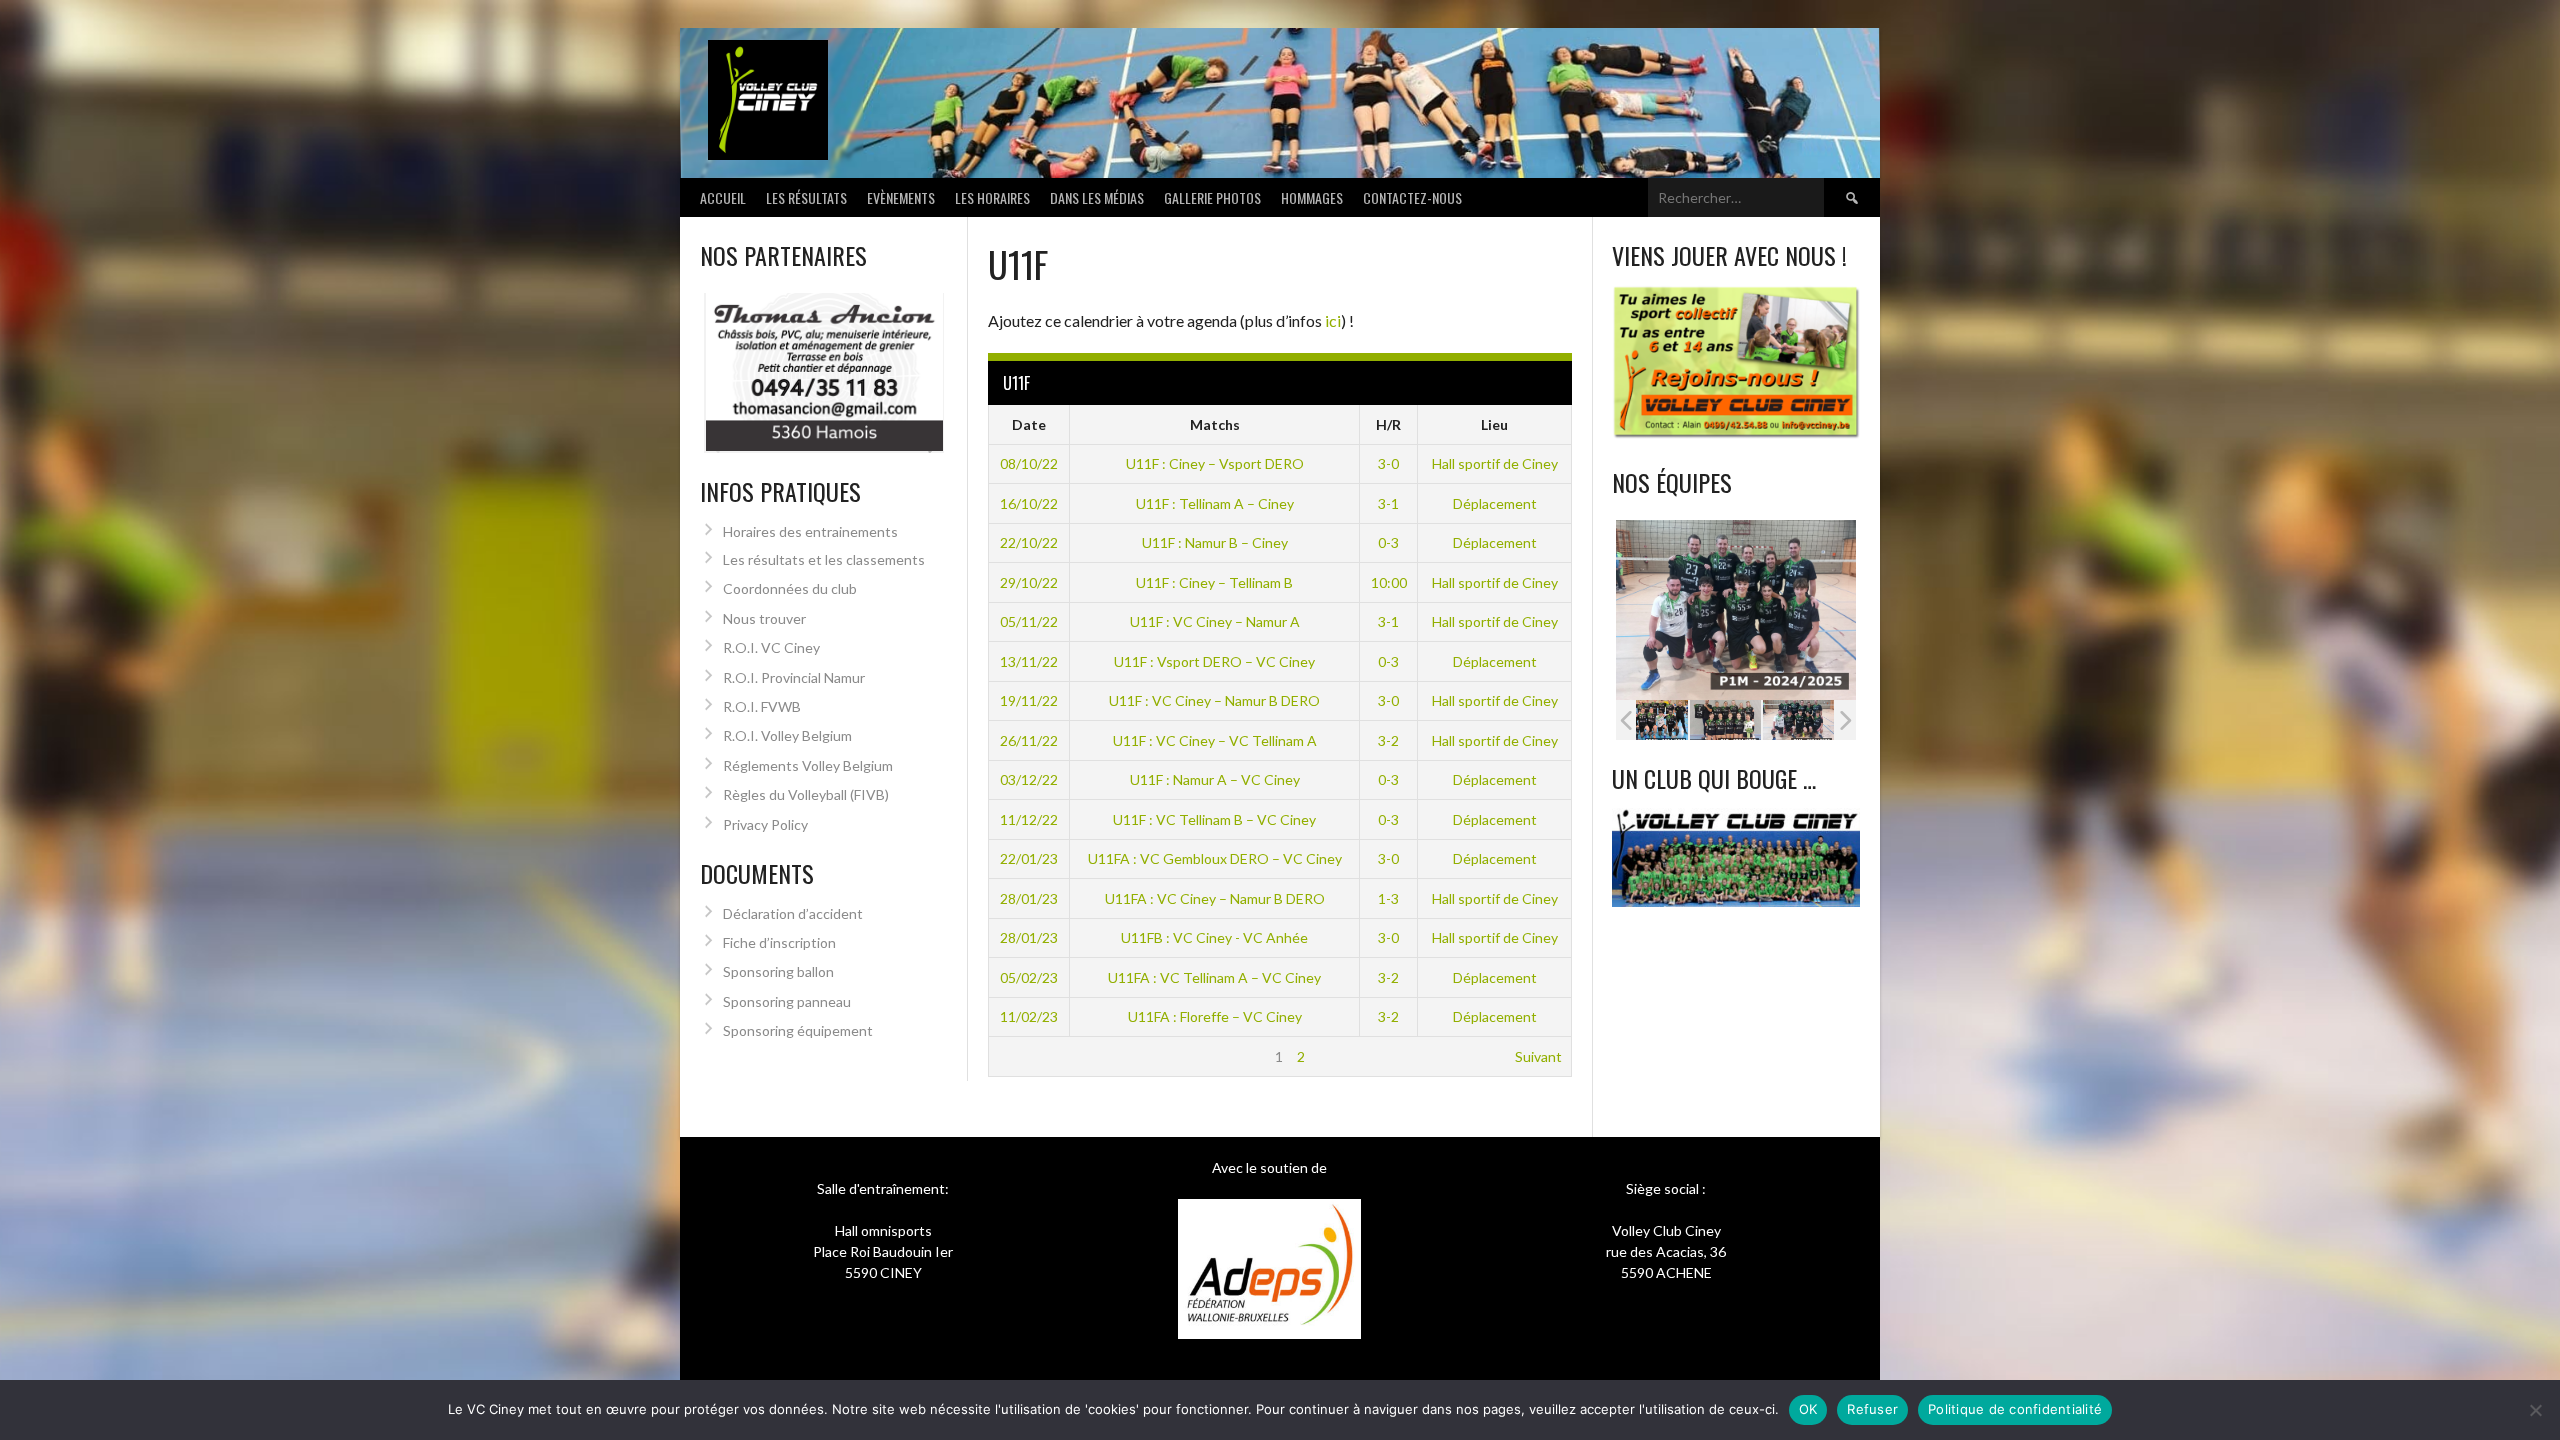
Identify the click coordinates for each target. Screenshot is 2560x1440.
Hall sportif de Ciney (1495, 463)
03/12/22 (1029, 779)
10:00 (1389, 582)
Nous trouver (764, 618)
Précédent (1031, 1056)
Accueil (723, 197)
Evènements (901, 197)
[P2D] (1798, 719)
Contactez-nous (1412, 197)
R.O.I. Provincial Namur (794, 677)
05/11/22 (1029, 621)
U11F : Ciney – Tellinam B (1214, 582)
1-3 (1388, 898)
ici (1333, 320)
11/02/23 (1029, 1016)
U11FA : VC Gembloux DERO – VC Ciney (1215, 858)
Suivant (1538, 1056)
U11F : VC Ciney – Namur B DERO (1214, 700)
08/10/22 (1029, 463)
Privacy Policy (765, 824)
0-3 (1388, 542)
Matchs (1215, 424)
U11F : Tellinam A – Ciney (1215, 503)
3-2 (1388, 740)
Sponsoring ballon (778, 971)
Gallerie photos (1212, 197)
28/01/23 (1029, 898)
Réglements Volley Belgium (808, 765)
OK (1808, 1409)
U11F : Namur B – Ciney (1215, 542)
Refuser (1872, 1409)
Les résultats (806, 197)
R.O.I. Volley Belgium (787, 735)
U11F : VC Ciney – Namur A (1215, 621)
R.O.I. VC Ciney (771, 647)
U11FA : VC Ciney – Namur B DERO (1215, 898)
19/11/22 (1029, 700)
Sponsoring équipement (798, 1030)
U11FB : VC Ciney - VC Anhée (1214, 937)
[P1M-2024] (1725, 719)
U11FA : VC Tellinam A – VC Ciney (1214, 977)
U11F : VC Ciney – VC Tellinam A (1215, 740)
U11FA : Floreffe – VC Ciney (1215, 1016)
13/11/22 (1029, 661)
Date (1029, 424)
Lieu (1494, 424)
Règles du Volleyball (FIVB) (806, 794)
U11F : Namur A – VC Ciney (1215, 779)
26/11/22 (1029, 740)
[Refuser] (2535, 1410)
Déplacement (1495, 503)
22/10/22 (1029, 542)
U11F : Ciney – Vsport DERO (1215, 463)
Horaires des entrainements (810, 531)
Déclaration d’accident (793, 913)
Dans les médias (1097, 197)
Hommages (1312, 197)
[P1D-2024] (1652, 719)
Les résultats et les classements (824, 559)
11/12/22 (1029, 819)
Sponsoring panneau (787, 1001)
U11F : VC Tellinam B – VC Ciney (1214, 819)
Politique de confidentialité (2015, 1409)
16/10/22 (1029, 503)
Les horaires (992, 197)
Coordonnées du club (790, 588)
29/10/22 (1029, 582)
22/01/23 (1029, 858)
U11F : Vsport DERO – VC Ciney (1214, 661)
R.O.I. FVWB (762, 706)
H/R (1388, 424)
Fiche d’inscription (779, 942)
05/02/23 (1029, 977)
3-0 (1388, 463)
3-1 (1388, 503)
